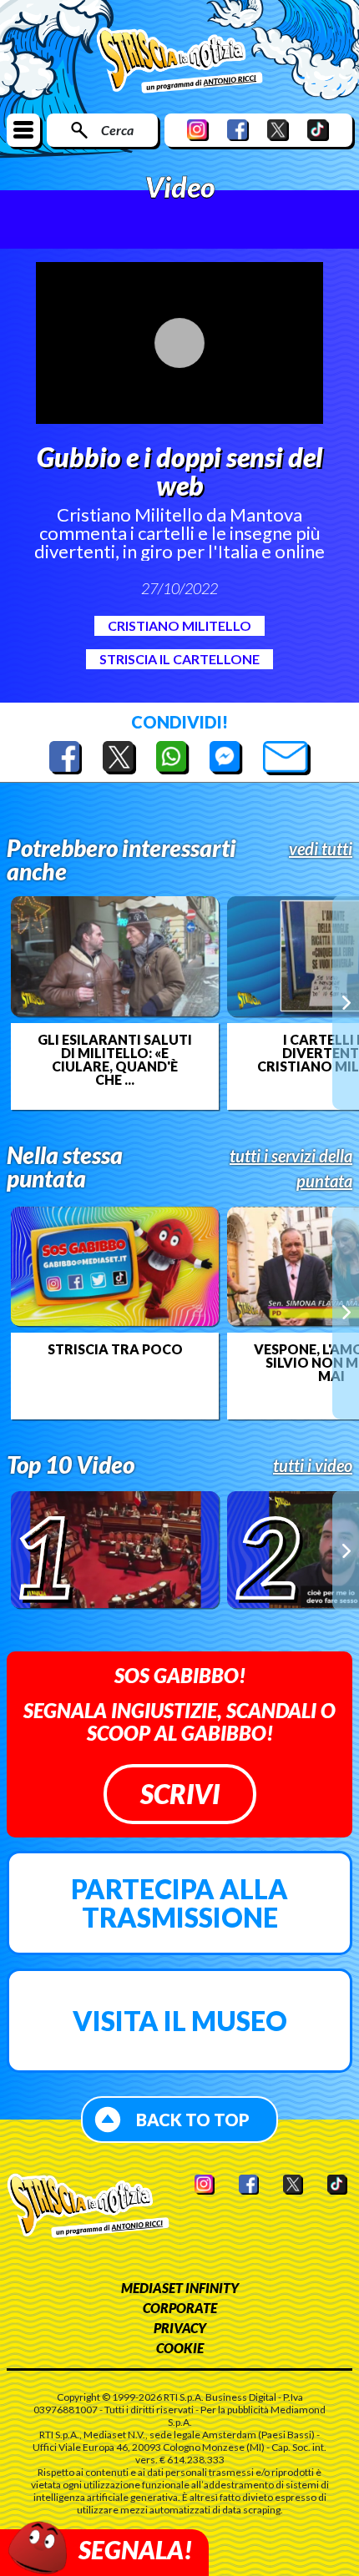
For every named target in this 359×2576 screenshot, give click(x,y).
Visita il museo (180, 2021)
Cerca (117, 130)
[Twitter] (278, 130)
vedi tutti (321, 849)
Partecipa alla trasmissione (179, 1903)
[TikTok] (318, 130)
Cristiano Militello (179, 625)
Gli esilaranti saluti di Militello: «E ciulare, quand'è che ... (115, 1060)
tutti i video (313, 1465)
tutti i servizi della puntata (291, 1168)
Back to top (193, 2120)
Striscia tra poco (115, 1349)
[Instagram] (198, 130)
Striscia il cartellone (179, 659)
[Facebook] (238, 130)
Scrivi (180, 1794)
